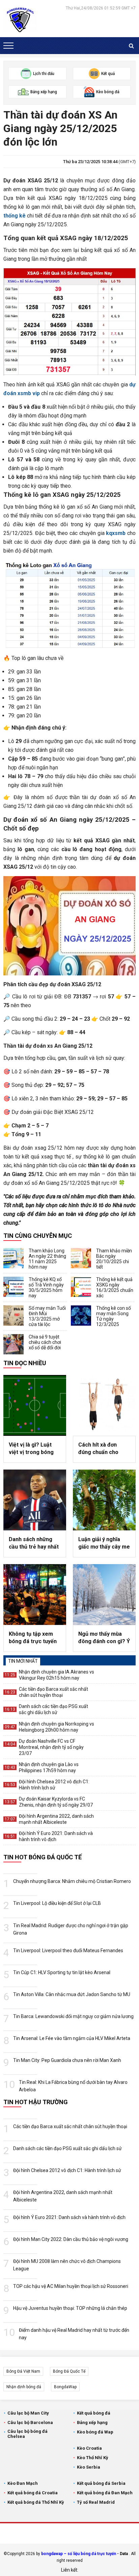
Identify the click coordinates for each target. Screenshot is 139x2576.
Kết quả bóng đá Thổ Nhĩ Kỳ (36, 2502)
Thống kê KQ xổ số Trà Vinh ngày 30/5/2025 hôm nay (46, 1287)
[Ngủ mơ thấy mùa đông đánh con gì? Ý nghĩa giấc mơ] (104, 1595)
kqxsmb (116, 533)
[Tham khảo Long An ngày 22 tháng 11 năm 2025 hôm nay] (13, 1258)
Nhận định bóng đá (24, 2387)
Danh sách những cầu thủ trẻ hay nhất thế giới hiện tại (34, 1544)
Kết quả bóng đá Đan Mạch (105, 2493)
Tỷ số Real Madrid (96, 2502)
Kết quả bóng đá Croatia (33, 2493)
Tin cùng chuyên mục (38, 1236)
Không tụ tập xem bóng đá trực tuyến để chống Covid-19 (33, 1638)
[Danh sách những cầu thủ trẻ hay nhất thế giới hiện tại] (35, 1500)
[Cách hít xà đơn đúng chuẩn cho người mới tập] (104, 1405)
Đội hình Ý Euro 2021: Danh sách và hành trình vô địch (56, 1836)
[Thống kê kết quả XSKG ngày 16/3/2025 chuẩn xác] (81, 1287)
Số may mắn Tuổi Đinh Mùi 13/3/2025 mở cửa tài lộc (47, 1316)
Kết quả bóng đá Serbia (101, 2483)
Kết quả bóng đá (94, 2413)
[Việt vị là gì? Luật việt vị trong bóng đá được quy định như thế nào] (35, 1405)
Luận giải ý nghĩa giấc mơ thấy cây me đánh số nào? (104, 1544)
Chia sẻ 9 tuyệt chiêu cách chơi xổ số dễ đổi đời (45, 1342)
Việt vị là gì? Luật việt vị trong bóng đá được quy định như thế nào (31, 1449)
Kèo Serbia (89, 2467)
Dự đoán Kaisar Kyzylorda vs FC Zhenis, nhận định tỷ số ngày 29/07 (56, 1802)
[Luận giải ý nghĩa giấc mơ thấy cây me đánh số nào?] (104, 1500)
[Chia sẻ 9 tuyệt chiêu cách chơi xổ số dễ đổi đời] (13, 1344)
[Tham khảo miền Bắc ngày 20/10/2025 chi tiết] (81, 1258)
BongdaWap (65, 2387)
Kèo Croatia (89, 2448)
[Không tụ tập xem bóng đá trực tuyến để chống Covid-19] (35, 1595)
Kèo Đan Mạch (23, 2483)
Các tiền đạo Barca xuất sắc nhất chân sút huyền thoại (53, 1692)
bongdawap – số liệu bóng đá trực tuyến (79, 2554)
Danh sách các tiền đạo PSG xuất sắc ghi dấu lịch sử (53, 1709)
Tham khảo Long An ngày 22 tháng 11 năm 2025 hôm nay (47, 1259)
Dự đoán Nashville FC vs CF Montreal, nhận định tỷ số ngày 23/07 (51, 1747)
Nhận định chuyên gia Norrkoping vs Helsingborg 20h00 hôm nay (57, 1727)
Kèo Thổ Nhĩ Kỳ (93, 2458)
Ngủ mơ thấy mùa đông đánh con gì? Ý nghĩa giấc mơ (104, 1638)
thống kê (15, 216)
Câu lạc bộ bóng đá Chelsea (27, 2434)
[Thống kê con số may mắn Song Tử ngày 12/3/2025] (81, 1316)
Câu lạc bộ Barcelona (30, 2422)
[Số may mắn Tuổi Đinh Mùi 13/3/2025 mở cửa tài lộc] (13, 1316)
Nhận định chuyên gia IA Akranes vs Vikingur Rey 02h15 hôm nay (57, 1675)
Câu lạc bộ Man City (28, 2413)
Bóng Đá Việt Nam (23, 2371)
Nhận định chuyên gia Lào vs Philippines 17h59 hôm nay (49, 1767)
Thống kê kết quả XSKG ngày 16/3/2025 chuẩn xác (115, 1287)
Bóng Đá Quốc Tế (69, 2371)
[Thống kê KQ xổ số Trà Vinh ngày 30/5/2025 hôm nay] (13, 1287)
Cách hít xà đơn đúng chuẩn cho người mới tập (98, 1449)
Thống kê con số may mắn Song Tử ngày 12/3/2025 (114, 1316)
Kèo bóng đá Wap (95, 2432)
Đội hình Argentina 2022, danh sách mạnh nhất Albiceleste (56, 1819)
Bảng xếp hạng (92, 2422)
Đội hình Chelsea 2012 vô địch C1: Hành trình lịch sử (54, 1785)
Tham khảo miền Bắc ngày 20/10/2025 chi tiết (114, 1259)
